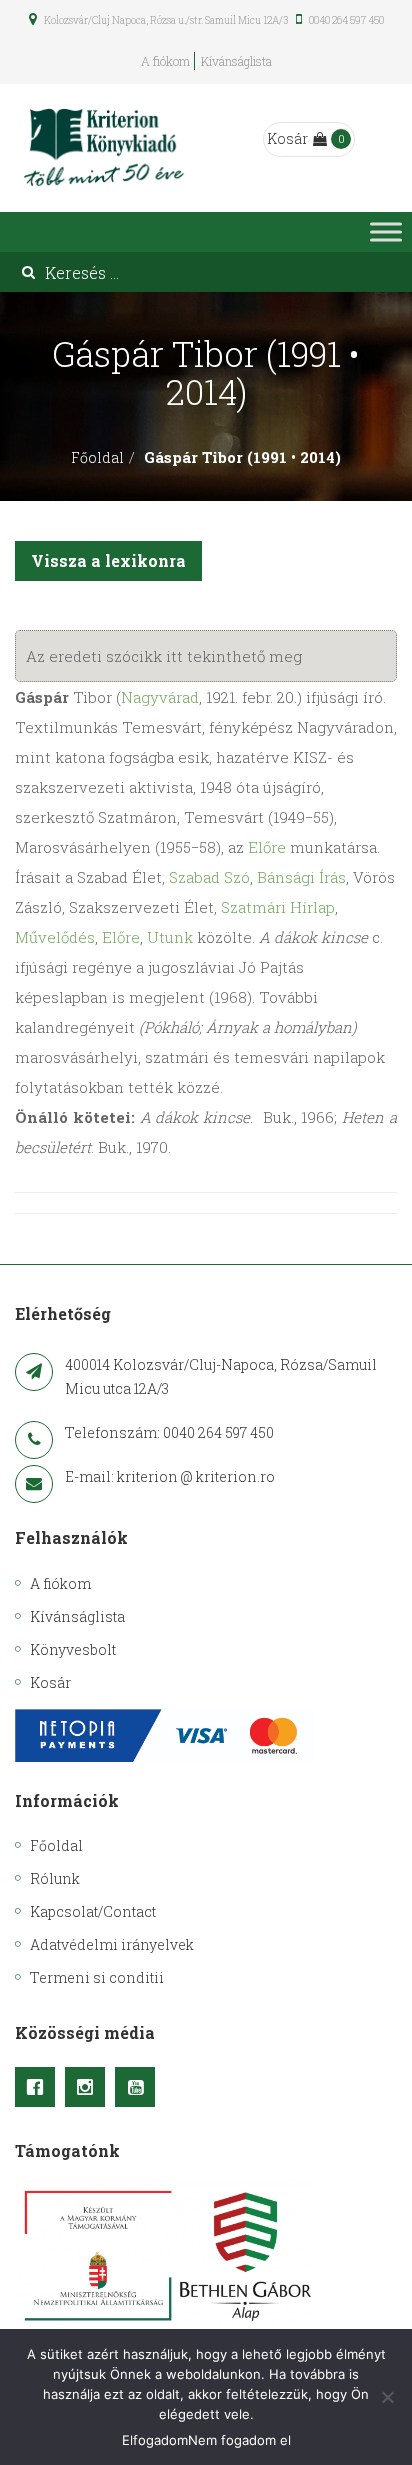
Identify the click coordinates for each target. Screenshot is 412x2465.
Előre (267, 847)
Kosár (287, 138)
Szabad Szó (209, 877)
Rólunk (55, 1878)
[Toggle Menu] (386, 232)
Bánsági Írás (301, 877)
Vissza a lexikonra (108, 560)
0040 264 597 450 (345, 20)
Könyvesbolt (73, 1649)
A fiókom (165, 61)
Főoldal (97, 457)
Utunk (170, 937)
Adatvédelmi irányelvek (112, 1944)
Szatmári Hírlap (278, 907)
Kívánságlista (236, 61)
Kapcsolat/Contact (93, 1911)
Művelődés (55, 937)
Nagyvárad (160, 697)
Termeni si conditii (97, 1977)
